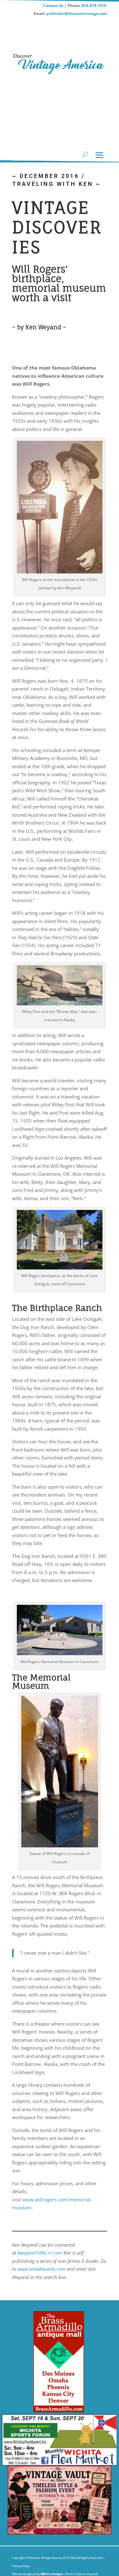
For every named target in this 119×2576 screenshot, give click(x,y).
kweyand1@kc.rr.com (40, 2253)
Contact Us (53, 6)
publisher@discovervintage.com (77, 13)
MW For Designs (52, 2574)
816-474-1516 (94, 6)
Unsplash (92, 2574)
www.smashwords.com (41, 2269)
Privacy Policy (21, 2566)
